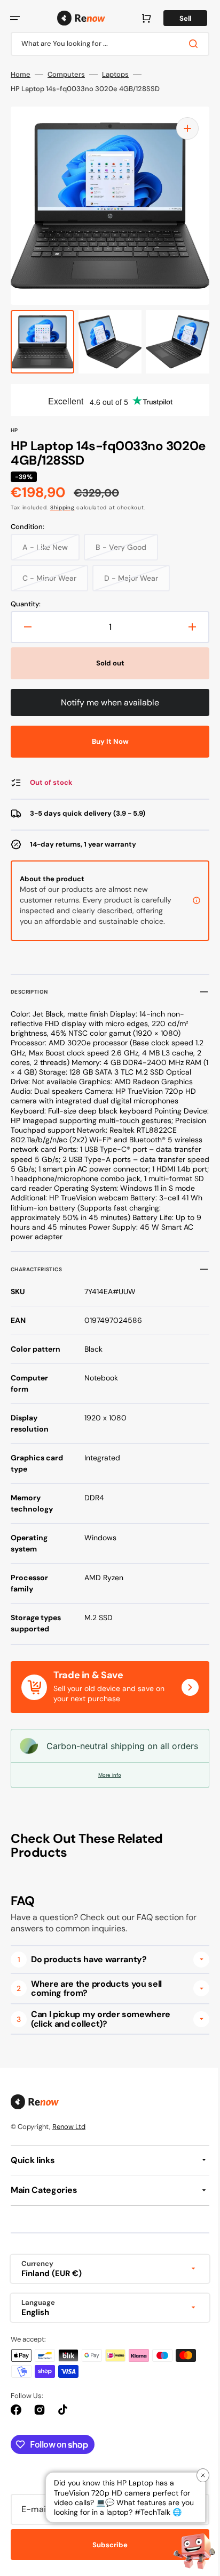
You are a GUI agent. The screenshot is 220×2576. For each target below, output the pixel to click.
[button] (15, 18)
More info (106, 1798)
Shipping (62, 507)
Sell (177, 18)
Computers (66, 75)
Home (21, 75)
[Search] (187, 44)
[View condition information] (188, 906)
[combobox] (106, 44)
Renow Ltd (69, 2150)
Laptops (115, 75)
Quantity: (26, 604)
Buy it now (106, 741)
